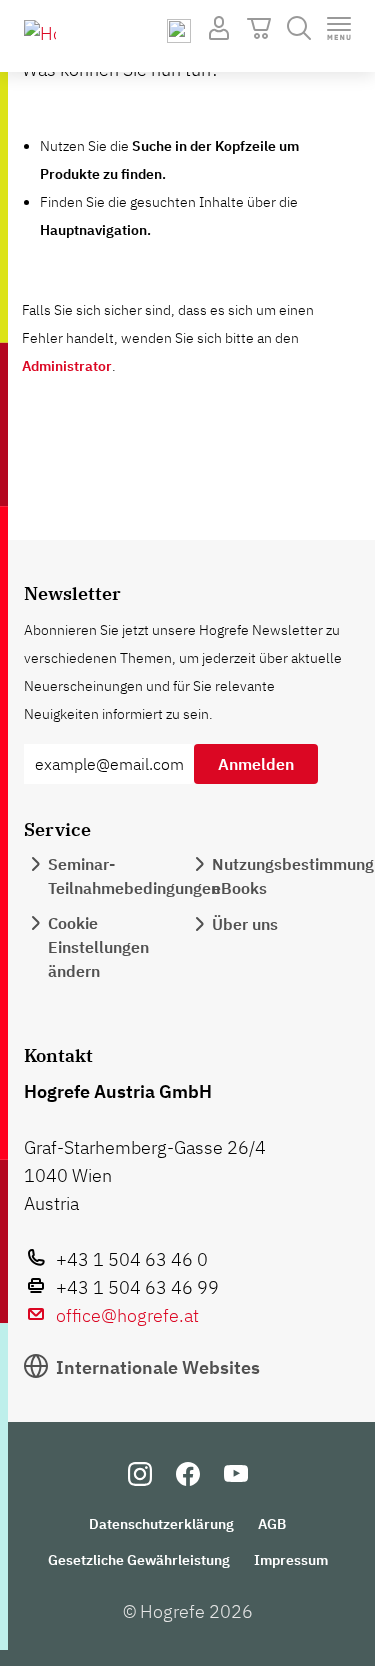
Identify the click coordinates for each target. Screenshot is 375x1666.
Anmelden (256, 764)
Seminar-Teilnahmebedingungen (134, 876)
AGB (272, 1524)
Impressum (291, 1560)
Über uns (245, 924)
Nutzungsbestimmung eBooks (293, 876)
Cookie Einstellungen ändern (98, 947)
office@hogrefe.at (127, 1315)
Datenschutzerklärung (161, 1524)
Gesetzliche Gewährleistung (139, 1560)
